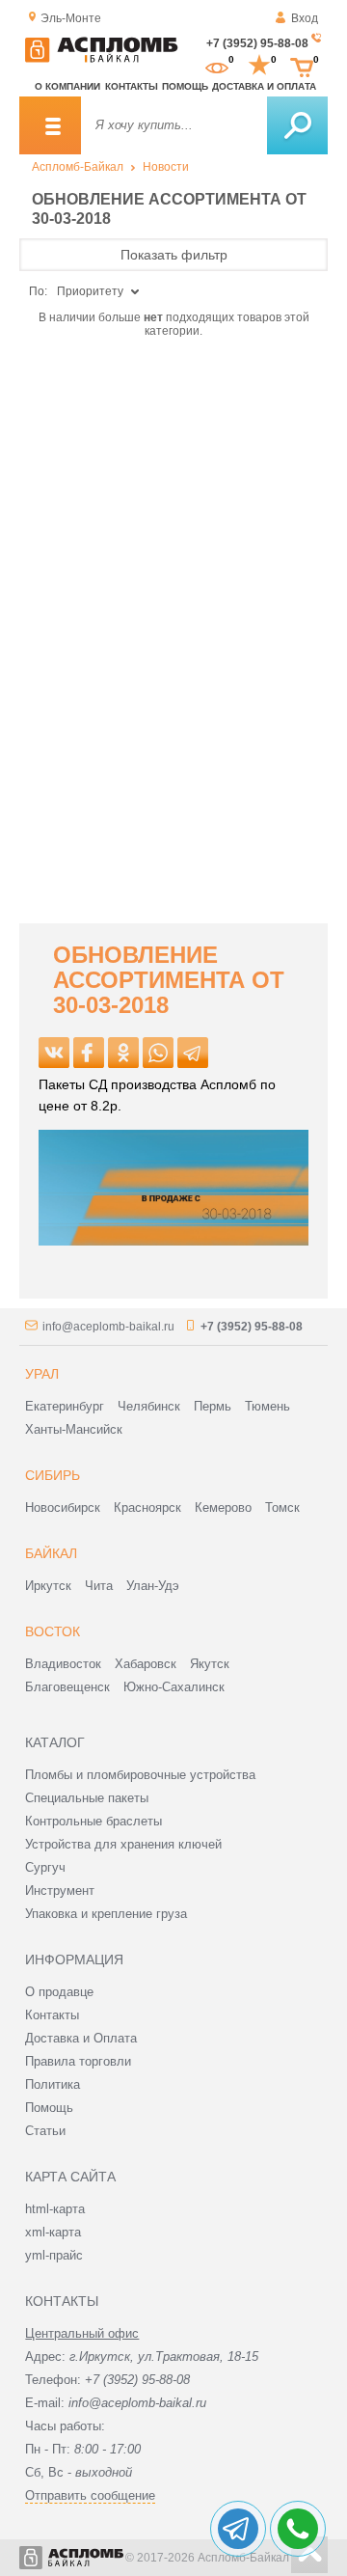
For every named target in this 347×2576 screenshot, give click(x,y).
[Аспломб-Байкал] (101, 59)
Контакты (132, 86)
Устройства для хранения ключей (123, 1844)
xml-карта (53, 2232)
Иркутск (48, 1586)
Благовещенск (67, 1687)
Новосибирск (63, 1507)
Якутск (210, 1664)
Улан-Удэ (153, 1586)
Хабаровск (146, 1664)
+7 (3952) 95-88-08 (257, 43)
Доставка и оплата (264, 86)
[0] (217, 66)
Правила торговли (78, 2061)
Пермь (213, 1406)
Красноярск (147, 1507)
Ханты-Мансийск (74, 1429)
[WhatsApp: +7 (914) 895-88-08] (298, 2529)
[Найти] (297, 125)
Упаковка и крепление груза (106, 1914)
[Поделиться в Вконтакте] (54, 1053)
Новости (166, 167)
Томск (282, 1507)
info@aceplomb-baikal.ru (108, 1327)
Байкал (51, 1553)
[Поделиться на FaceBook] (89, 1053)
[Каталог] (50, 125)
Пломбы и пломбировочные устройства (140, 1775)
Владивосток (63, 1664)
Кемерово (223, 1507)
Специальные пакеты (87, 1798)
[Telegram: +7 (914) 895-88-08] (238, 2529)
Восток (53, 1631)
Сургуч (45, 1867)
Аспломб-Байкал (78, 167)
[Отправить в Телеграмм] (193, 1053)
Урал (42, 1374)
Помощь (185, 86)
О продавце (59, 1992)
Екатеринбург (65, 1406)
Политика (53, 2084)
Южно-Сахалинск (174, 1687)
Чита (99, 1586)
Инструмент (60, 1891)
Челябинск (149, 1406)
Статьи (45, 2131)
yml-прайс (54, 2255)
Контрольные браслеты (93, 1821)
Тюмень (267, 1406)
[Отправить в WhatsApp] (158, 1053)
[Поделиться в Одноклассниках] (123, 1053)
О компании (67, 86)
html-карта (55, 2209)
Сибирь (53, 1475)
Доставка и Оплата (81, 2038)
